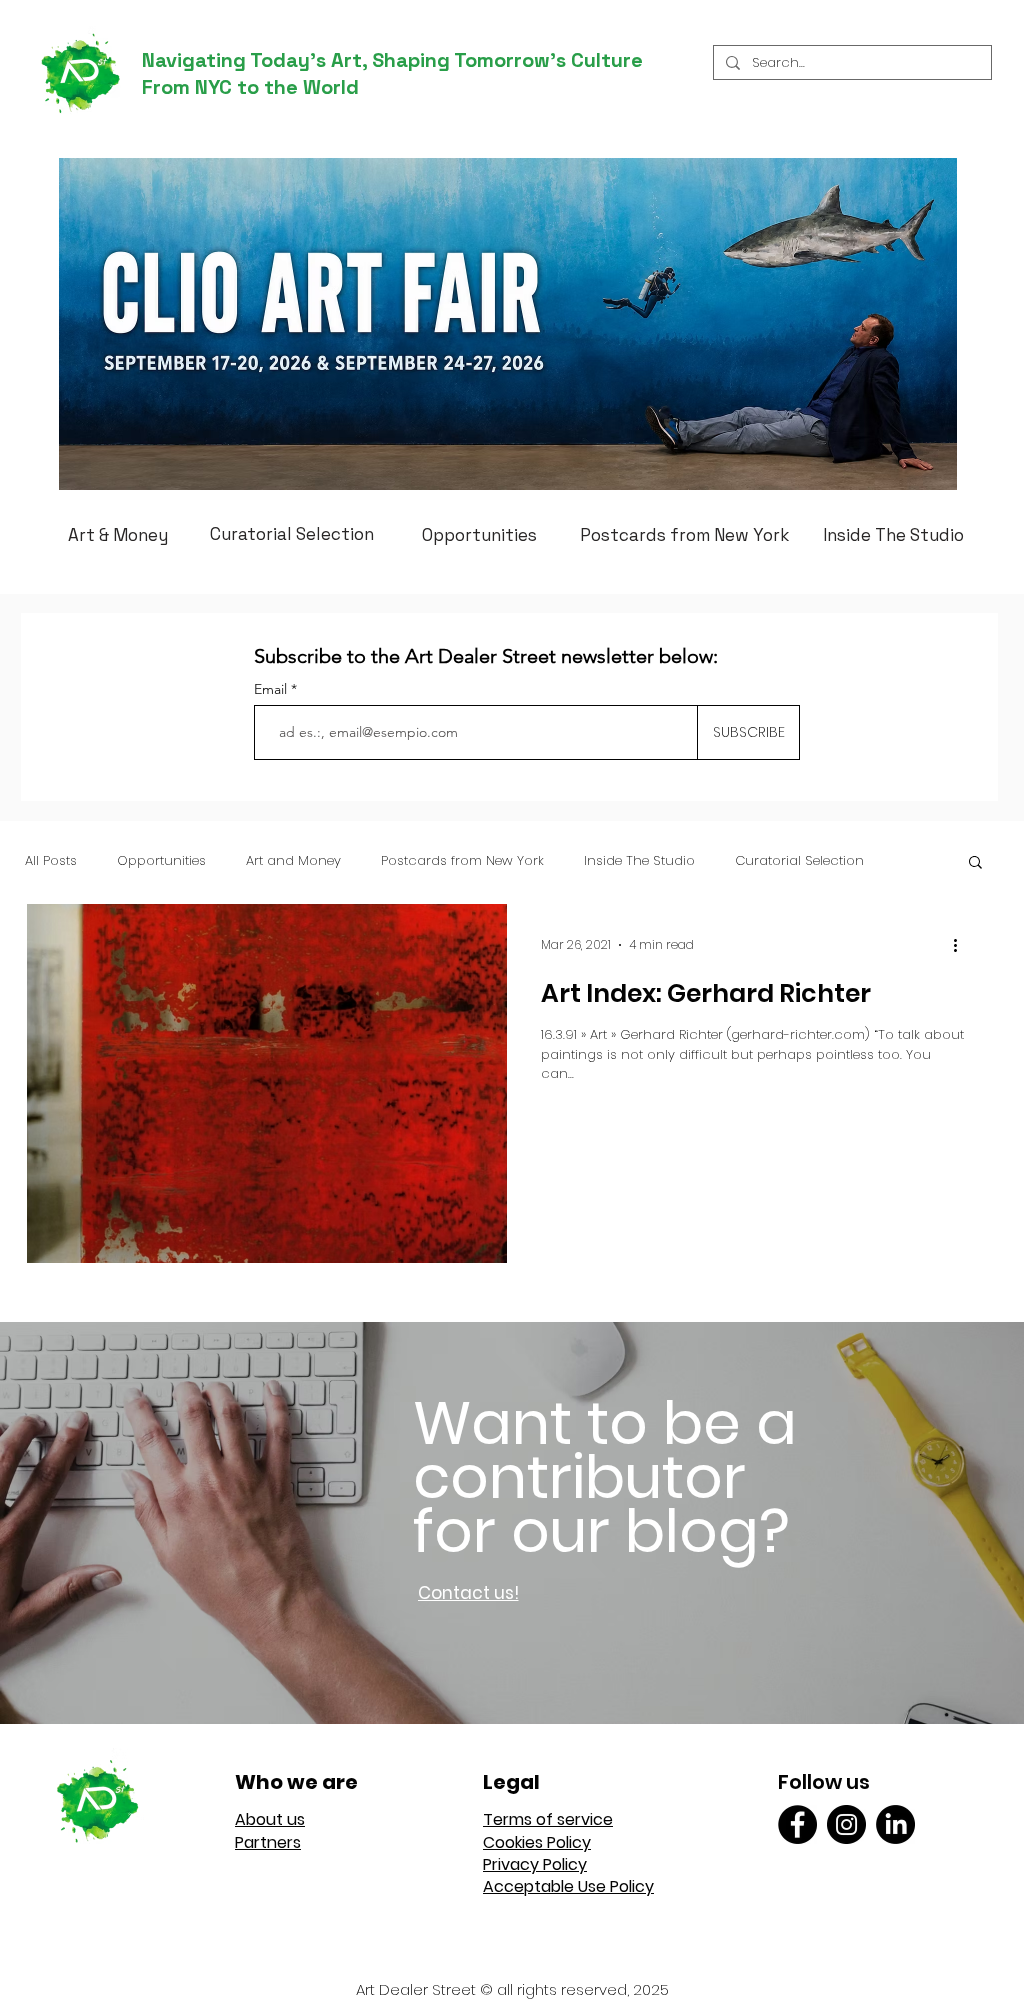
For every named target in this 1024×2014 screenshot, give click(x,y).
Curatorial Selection (799, 861)
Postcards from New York (462, 861)
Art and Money (293, 861)
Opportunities (161, 861)
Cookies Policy (537, 1842)
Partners (268, 1842)
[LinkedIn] (895, 1824)
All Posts (51, 861)
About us (270, 1819)
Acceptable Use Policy (568, 1886)
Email (272, 689)
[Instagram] (846, 1824)
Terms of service (548, 1819)
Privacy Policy (535, 1864)
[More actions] (962, 945)
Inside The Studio (639, 861)
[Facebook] (797, 1824)
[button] (975, 863)
